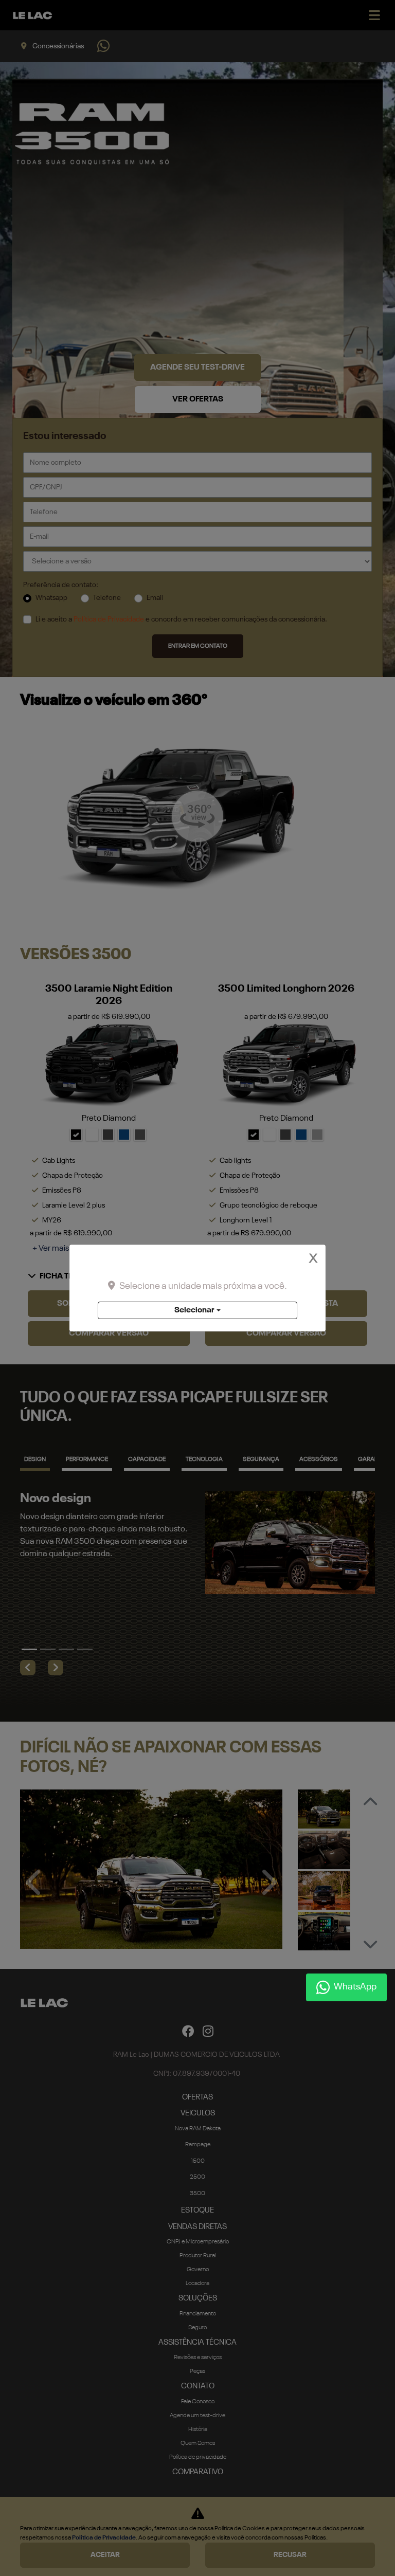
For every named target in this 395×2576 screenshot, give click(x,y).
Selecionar (194, 1310)
